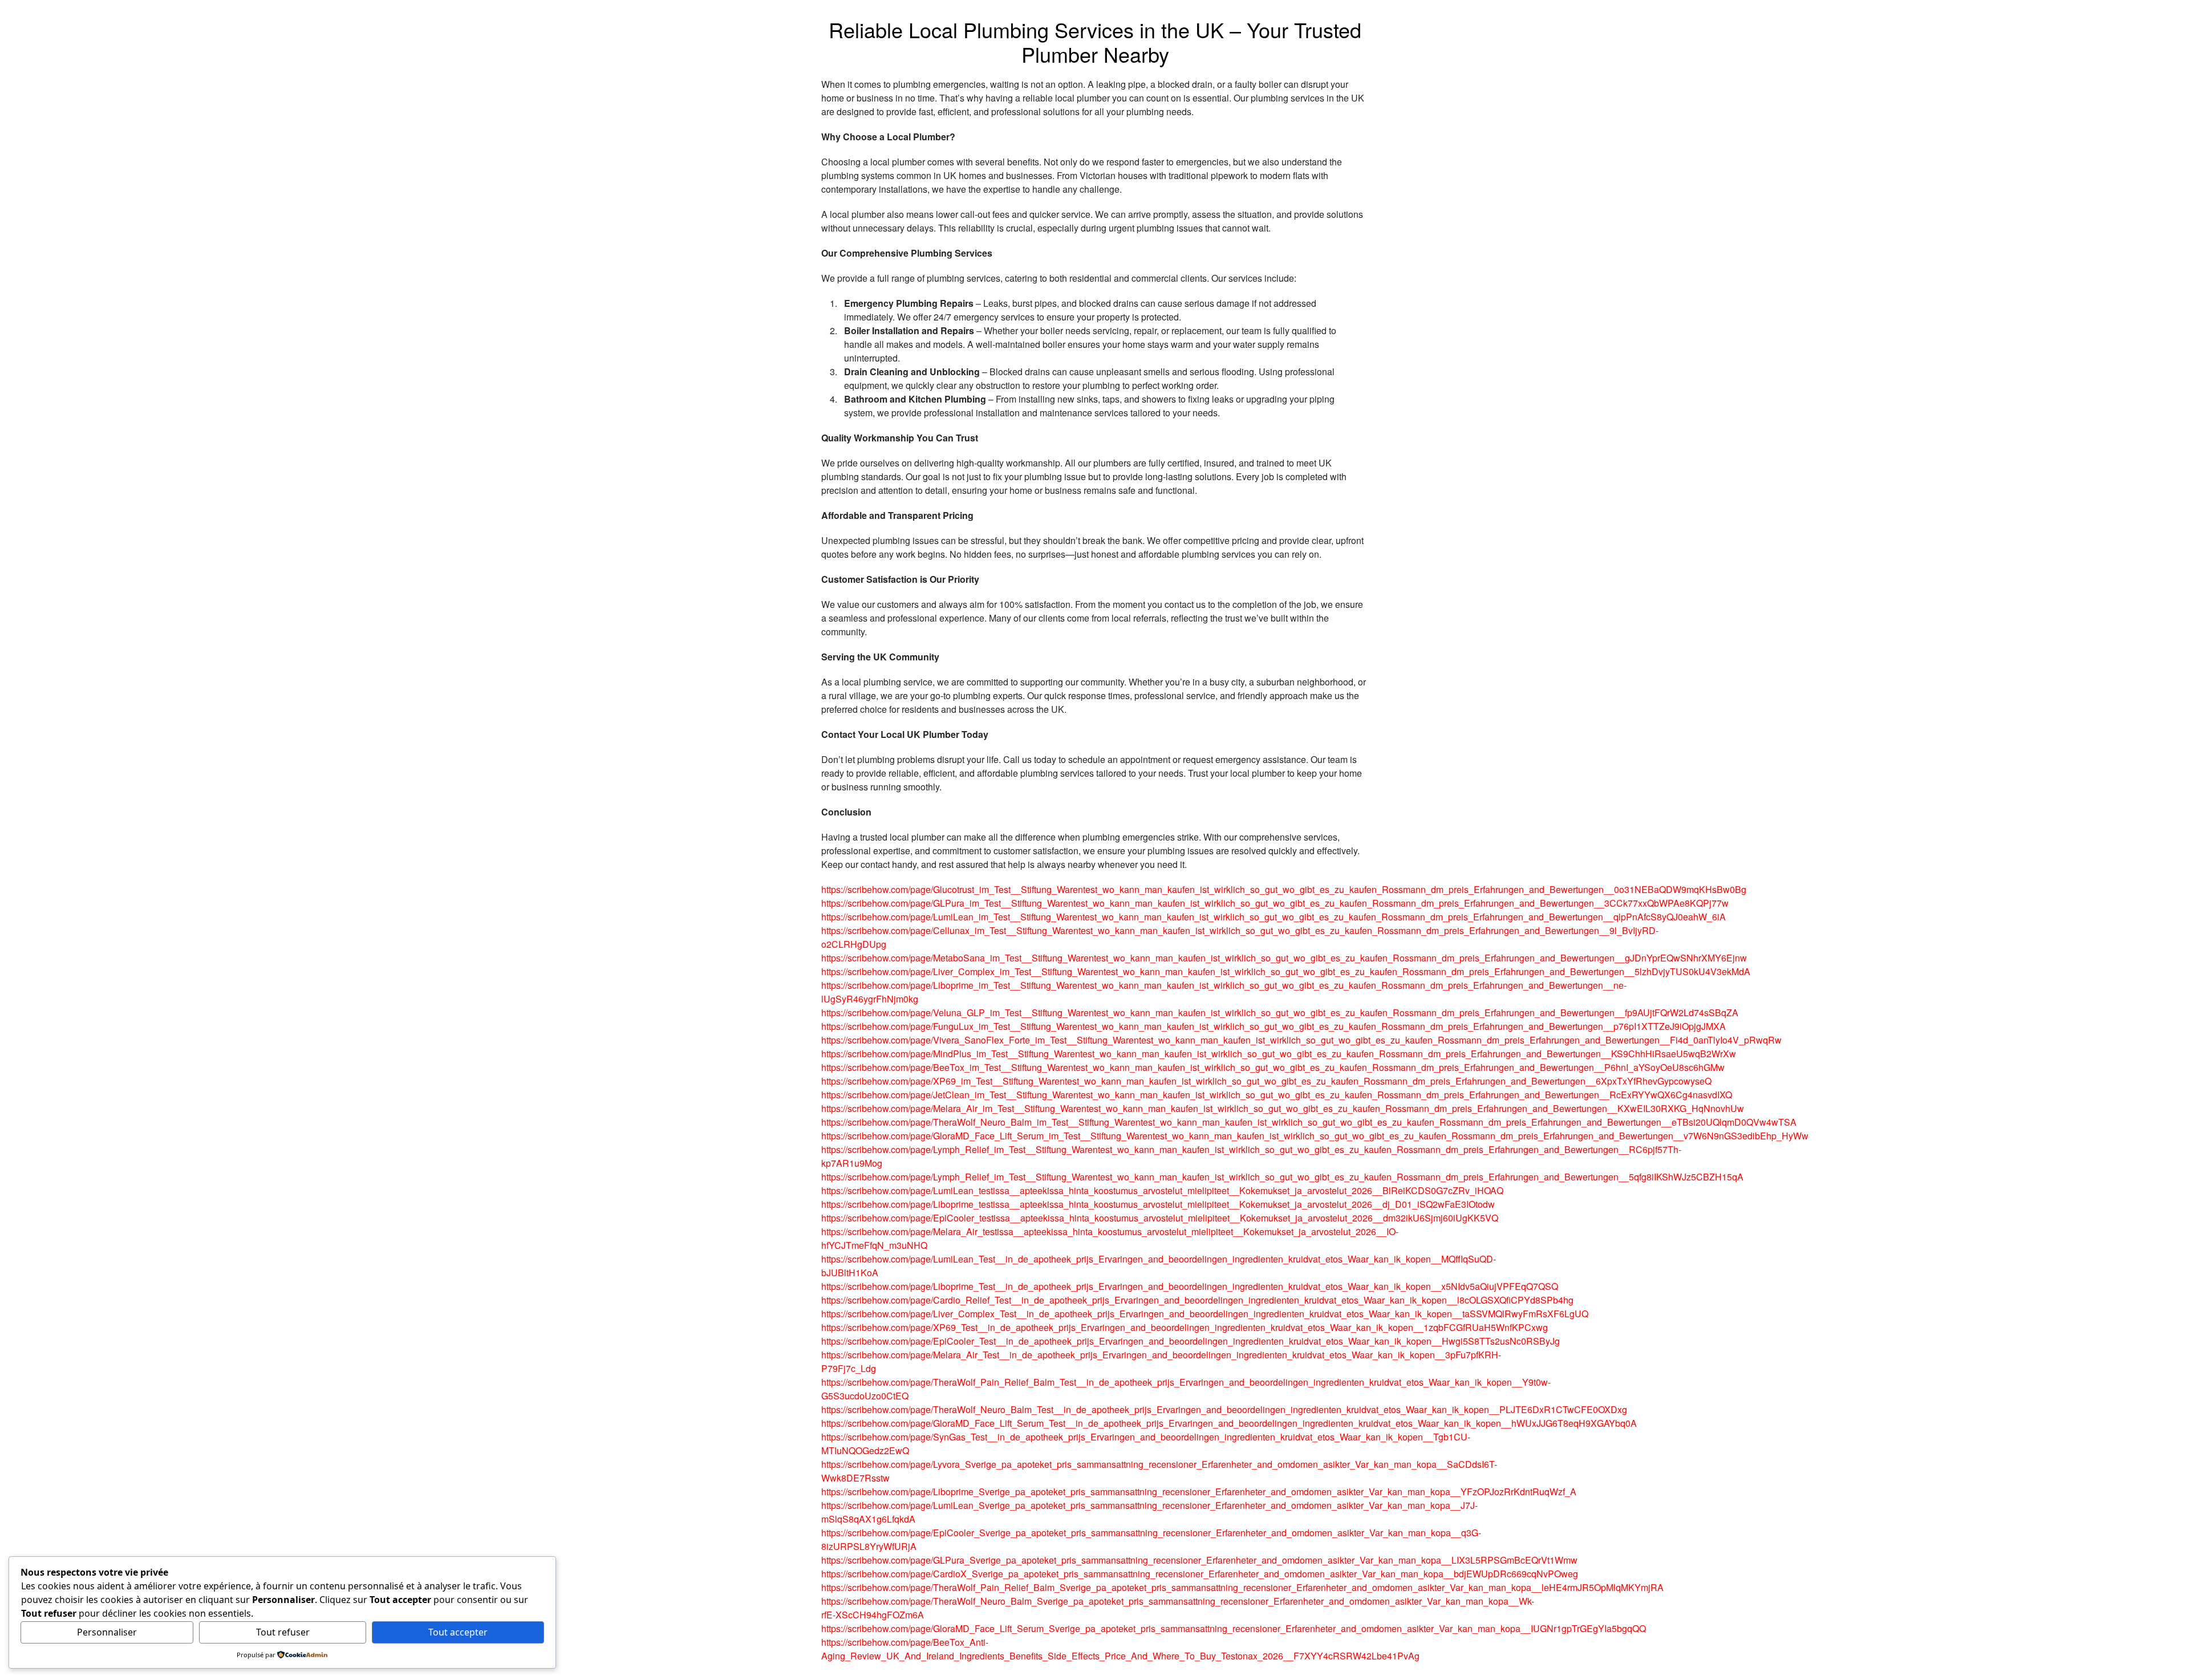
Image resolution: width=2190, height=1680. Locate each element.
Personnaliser (107, 1632)
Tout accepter (458, 1632)
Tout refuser (283, 1632)
